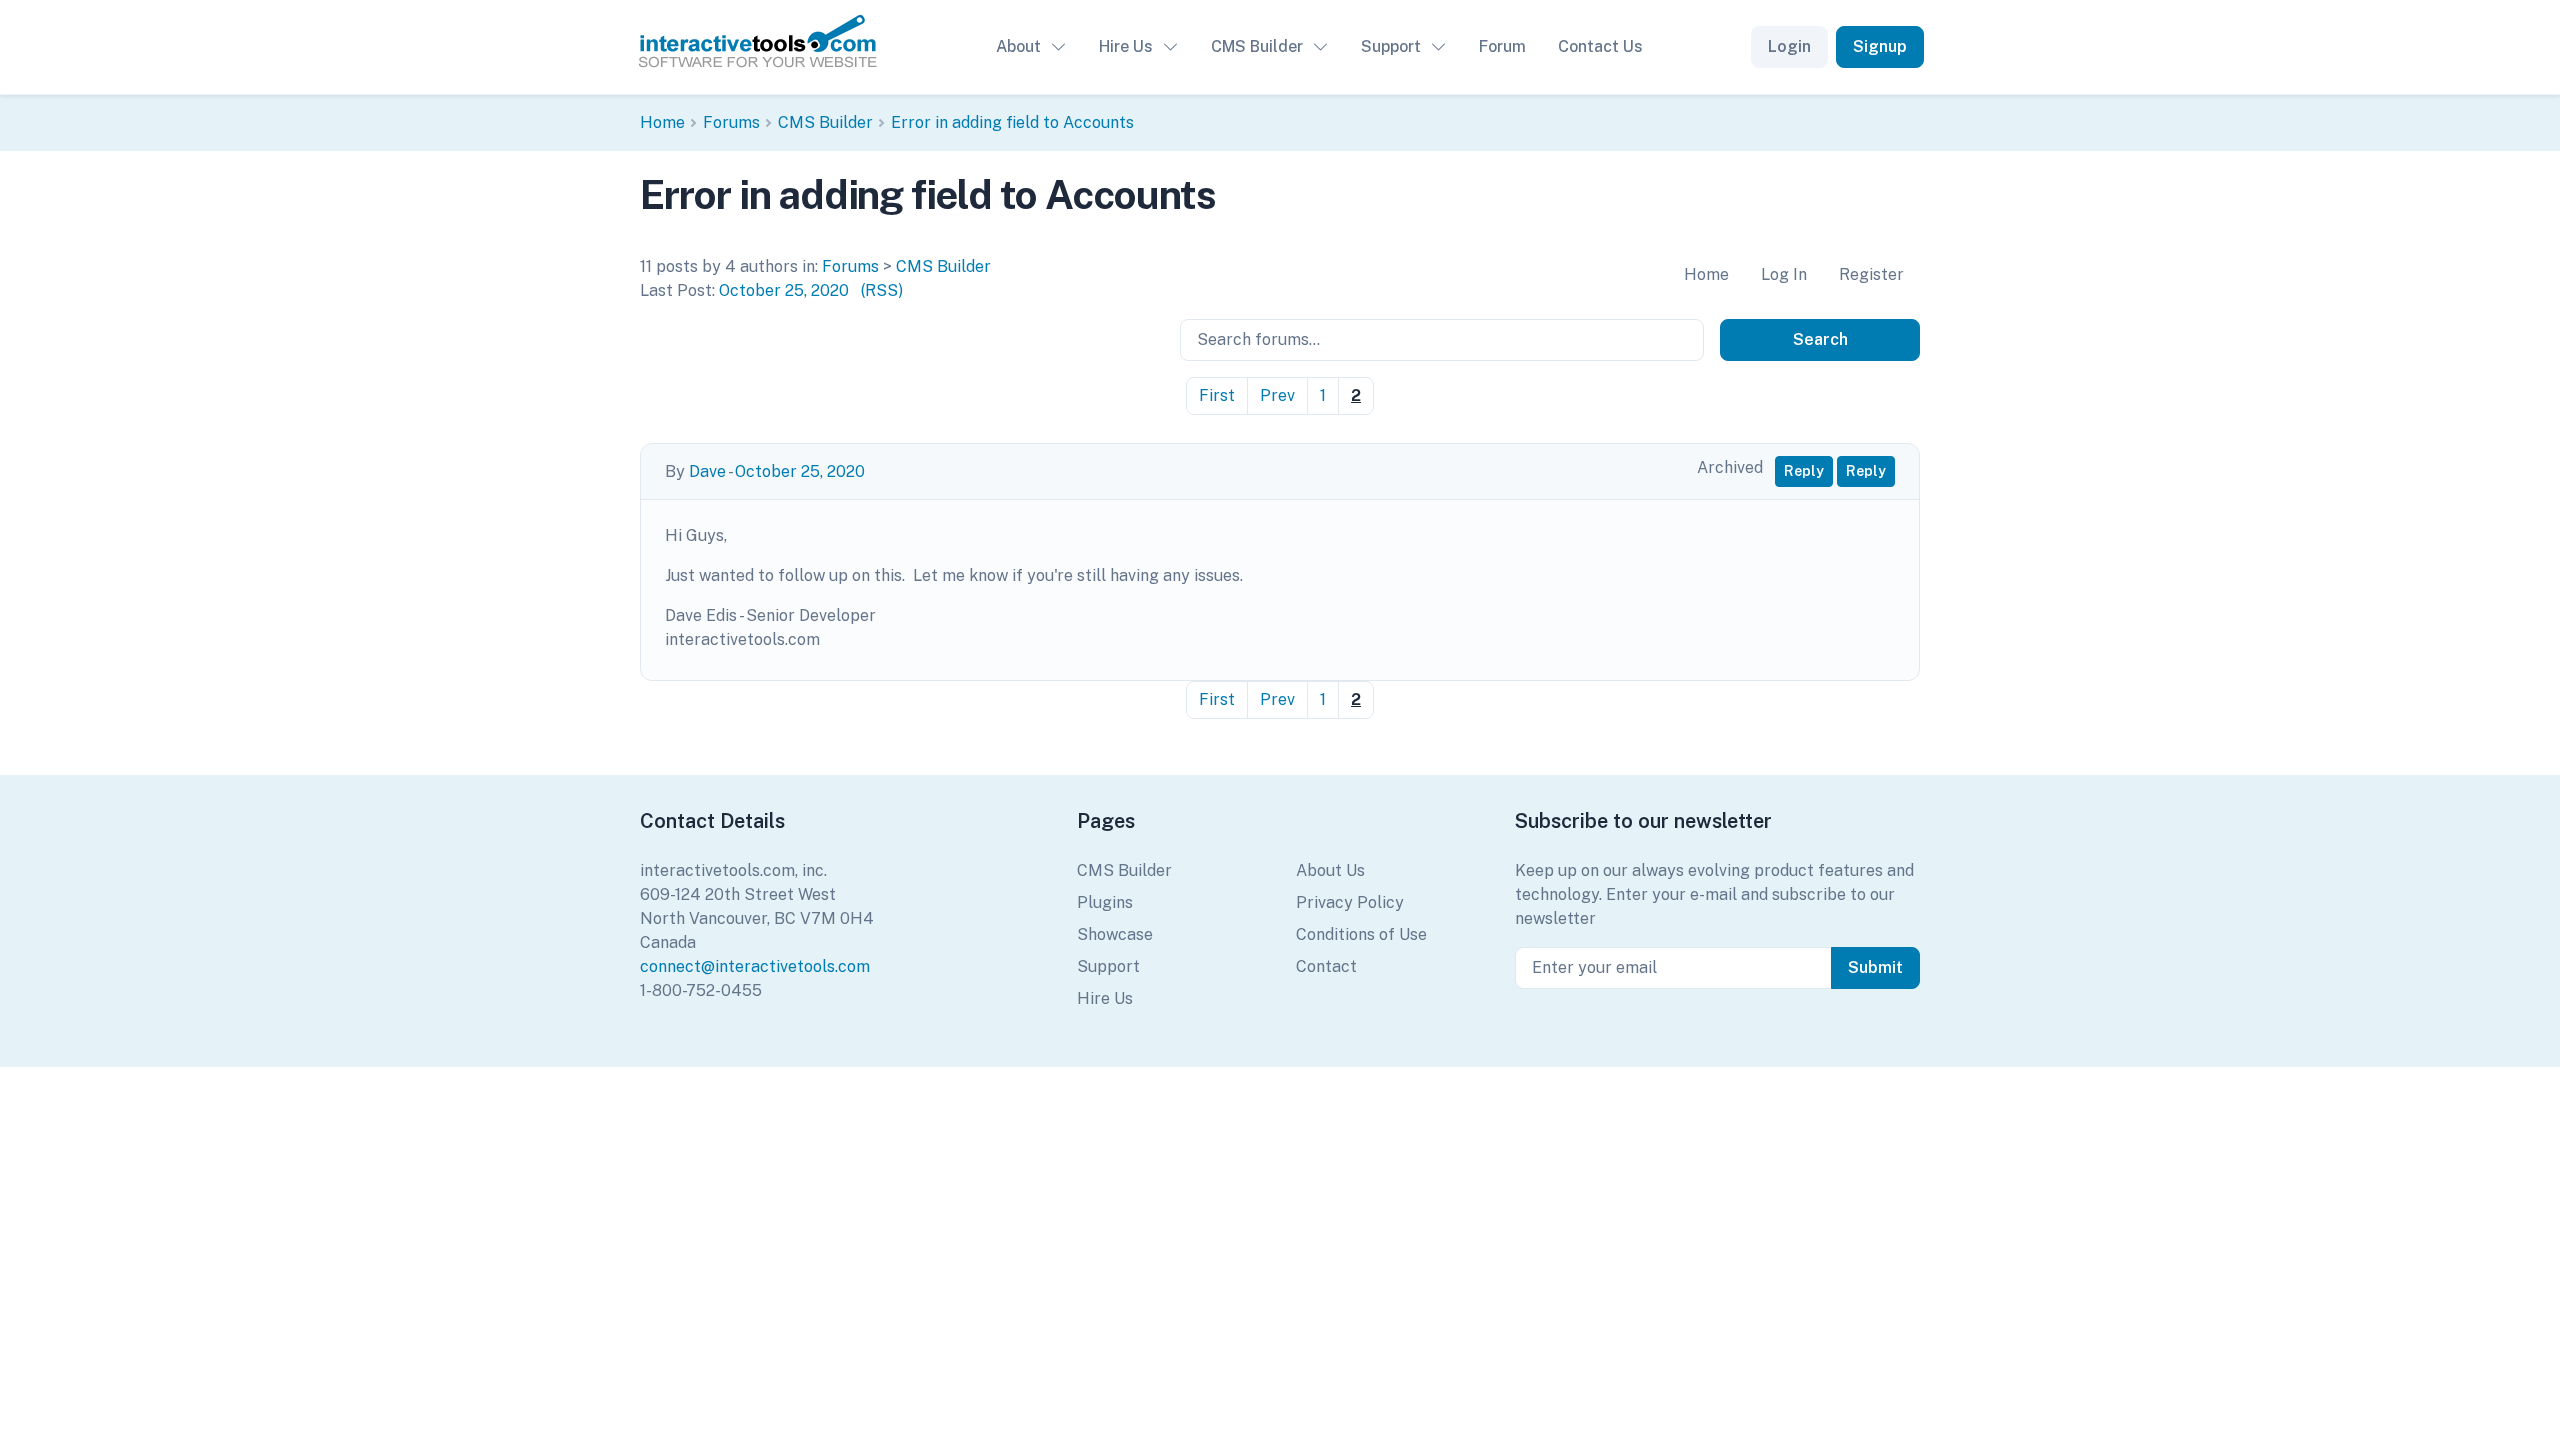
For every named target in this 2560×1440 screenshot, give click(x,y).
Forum (1502, 46)
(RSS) (882, 290)
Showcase (1115, 934)
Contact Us (1600, 46)
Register (1871, 274)
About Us (1330, 870)
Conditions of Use (1361, 934)
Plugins (1105, 902)
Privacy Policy (1350, 902)
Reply (1804, 471)
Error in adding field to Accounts (1012, 122)
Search (1820, 339)
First (1217, 395)
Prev (1277, 395)
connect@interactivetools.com (755, 966)
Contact (1326, 966)
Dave (707, 471)
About (1018, 46)
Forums (731, 122)
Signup (1880, 46)
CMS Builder (1257, 46)
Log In (1784, 274)
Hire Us (1126, 46)
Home (662, 122)
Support (1391, 46)
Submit (1875, 967)
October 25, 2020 (784, 290)
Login (1789, 46)
